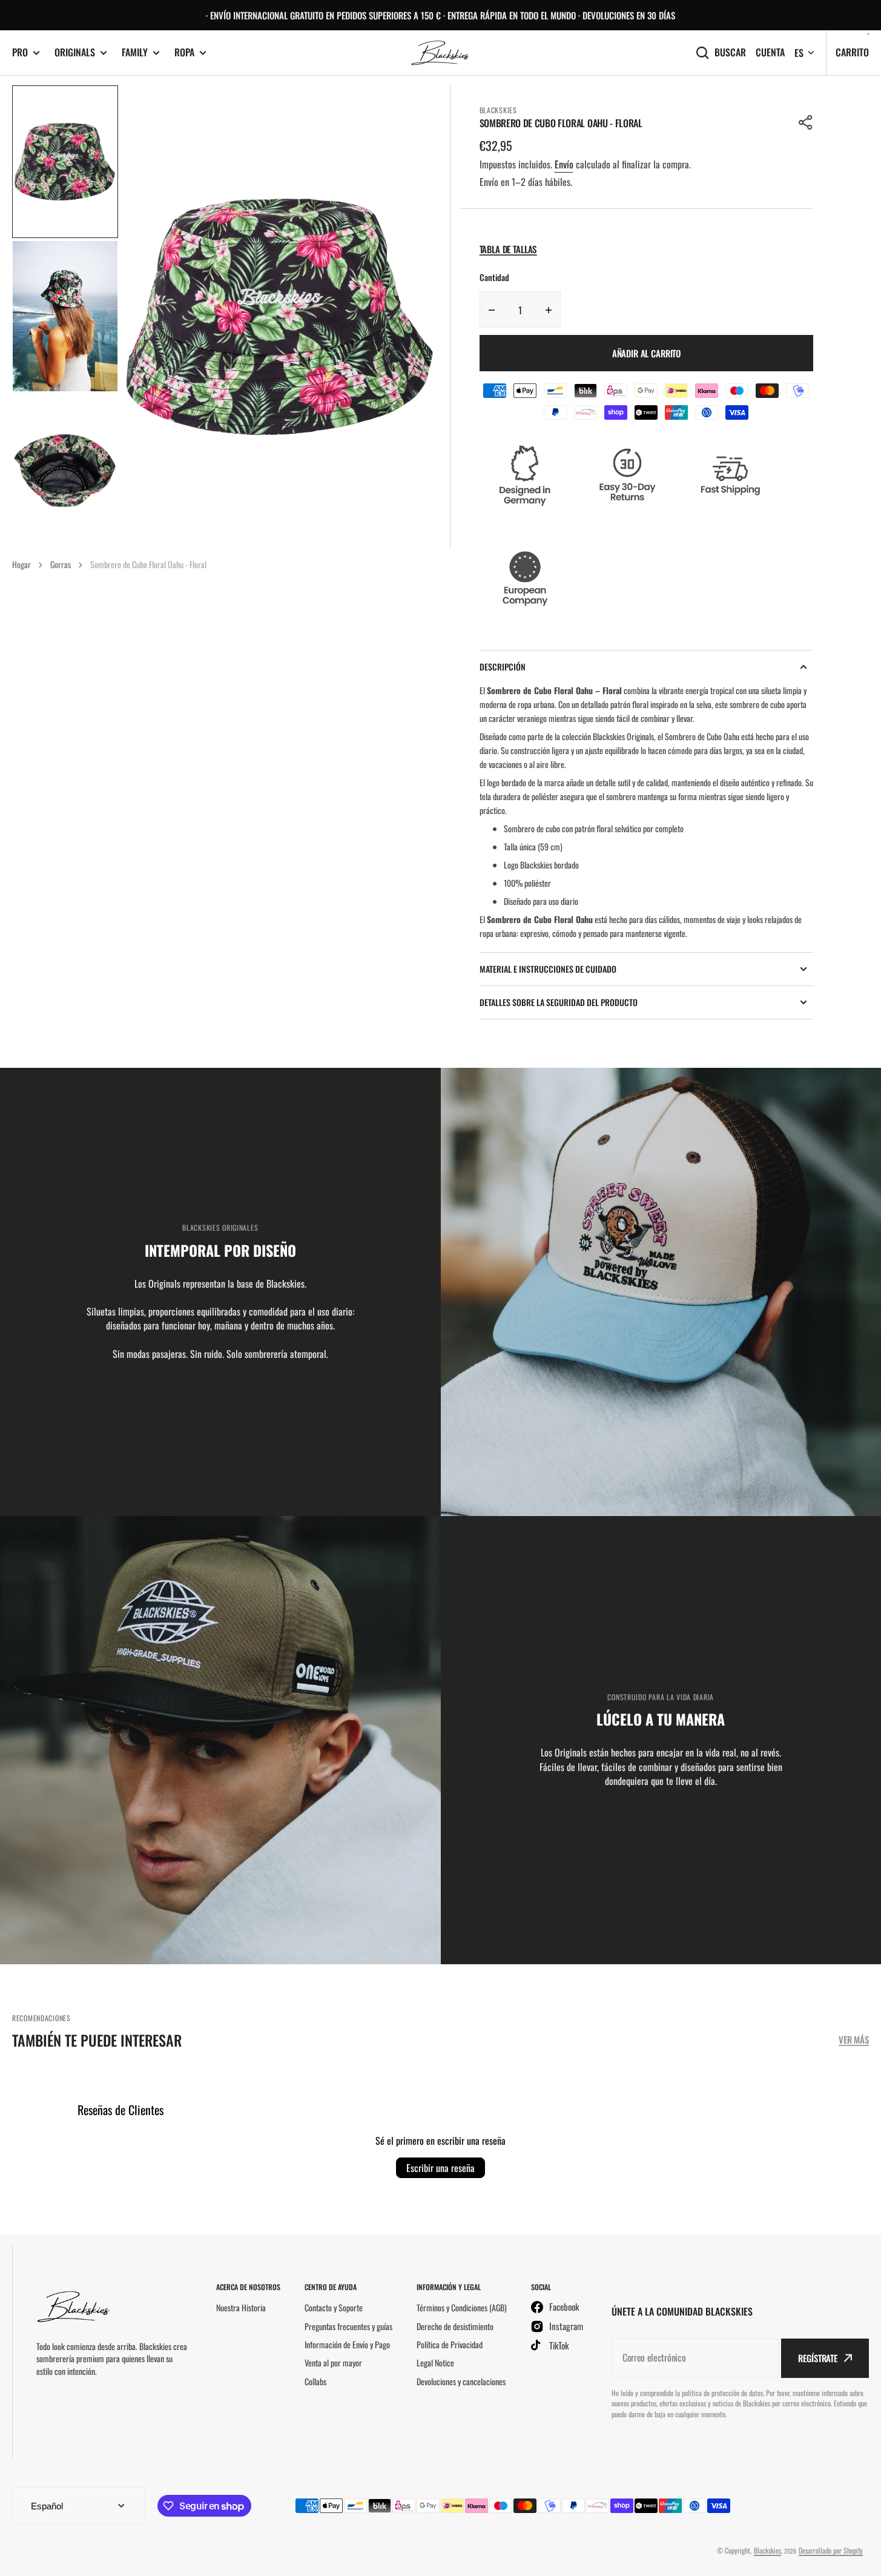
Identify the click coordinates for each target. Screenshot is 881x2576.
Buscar (730, 52)
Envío (564, 164)
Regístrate (818, 2358)
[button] (806, 122)
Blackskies (767, 2550)
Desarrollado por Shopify (831, 2550)
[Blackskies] (441, 53)
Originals (75, 52)
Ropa (184, 52)
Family (135, 52)
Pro (20, 52)
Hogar (21, 564)
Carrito (852, 52)
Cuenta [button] (770, 52)
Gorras (61, 564)
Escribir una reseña (440, 2168)
